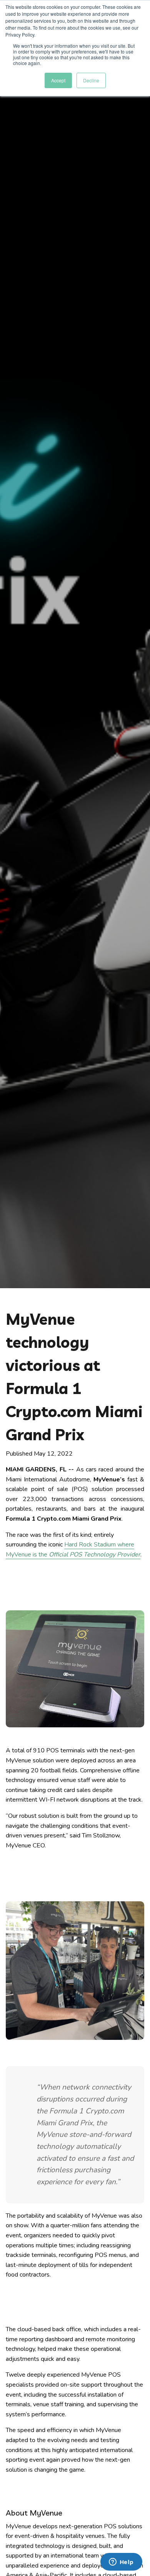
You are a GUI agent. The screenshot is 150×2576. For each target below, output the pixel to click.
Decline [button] (91, 80)
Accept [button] (58, 80)
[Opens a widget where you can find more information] (121, 2563)
